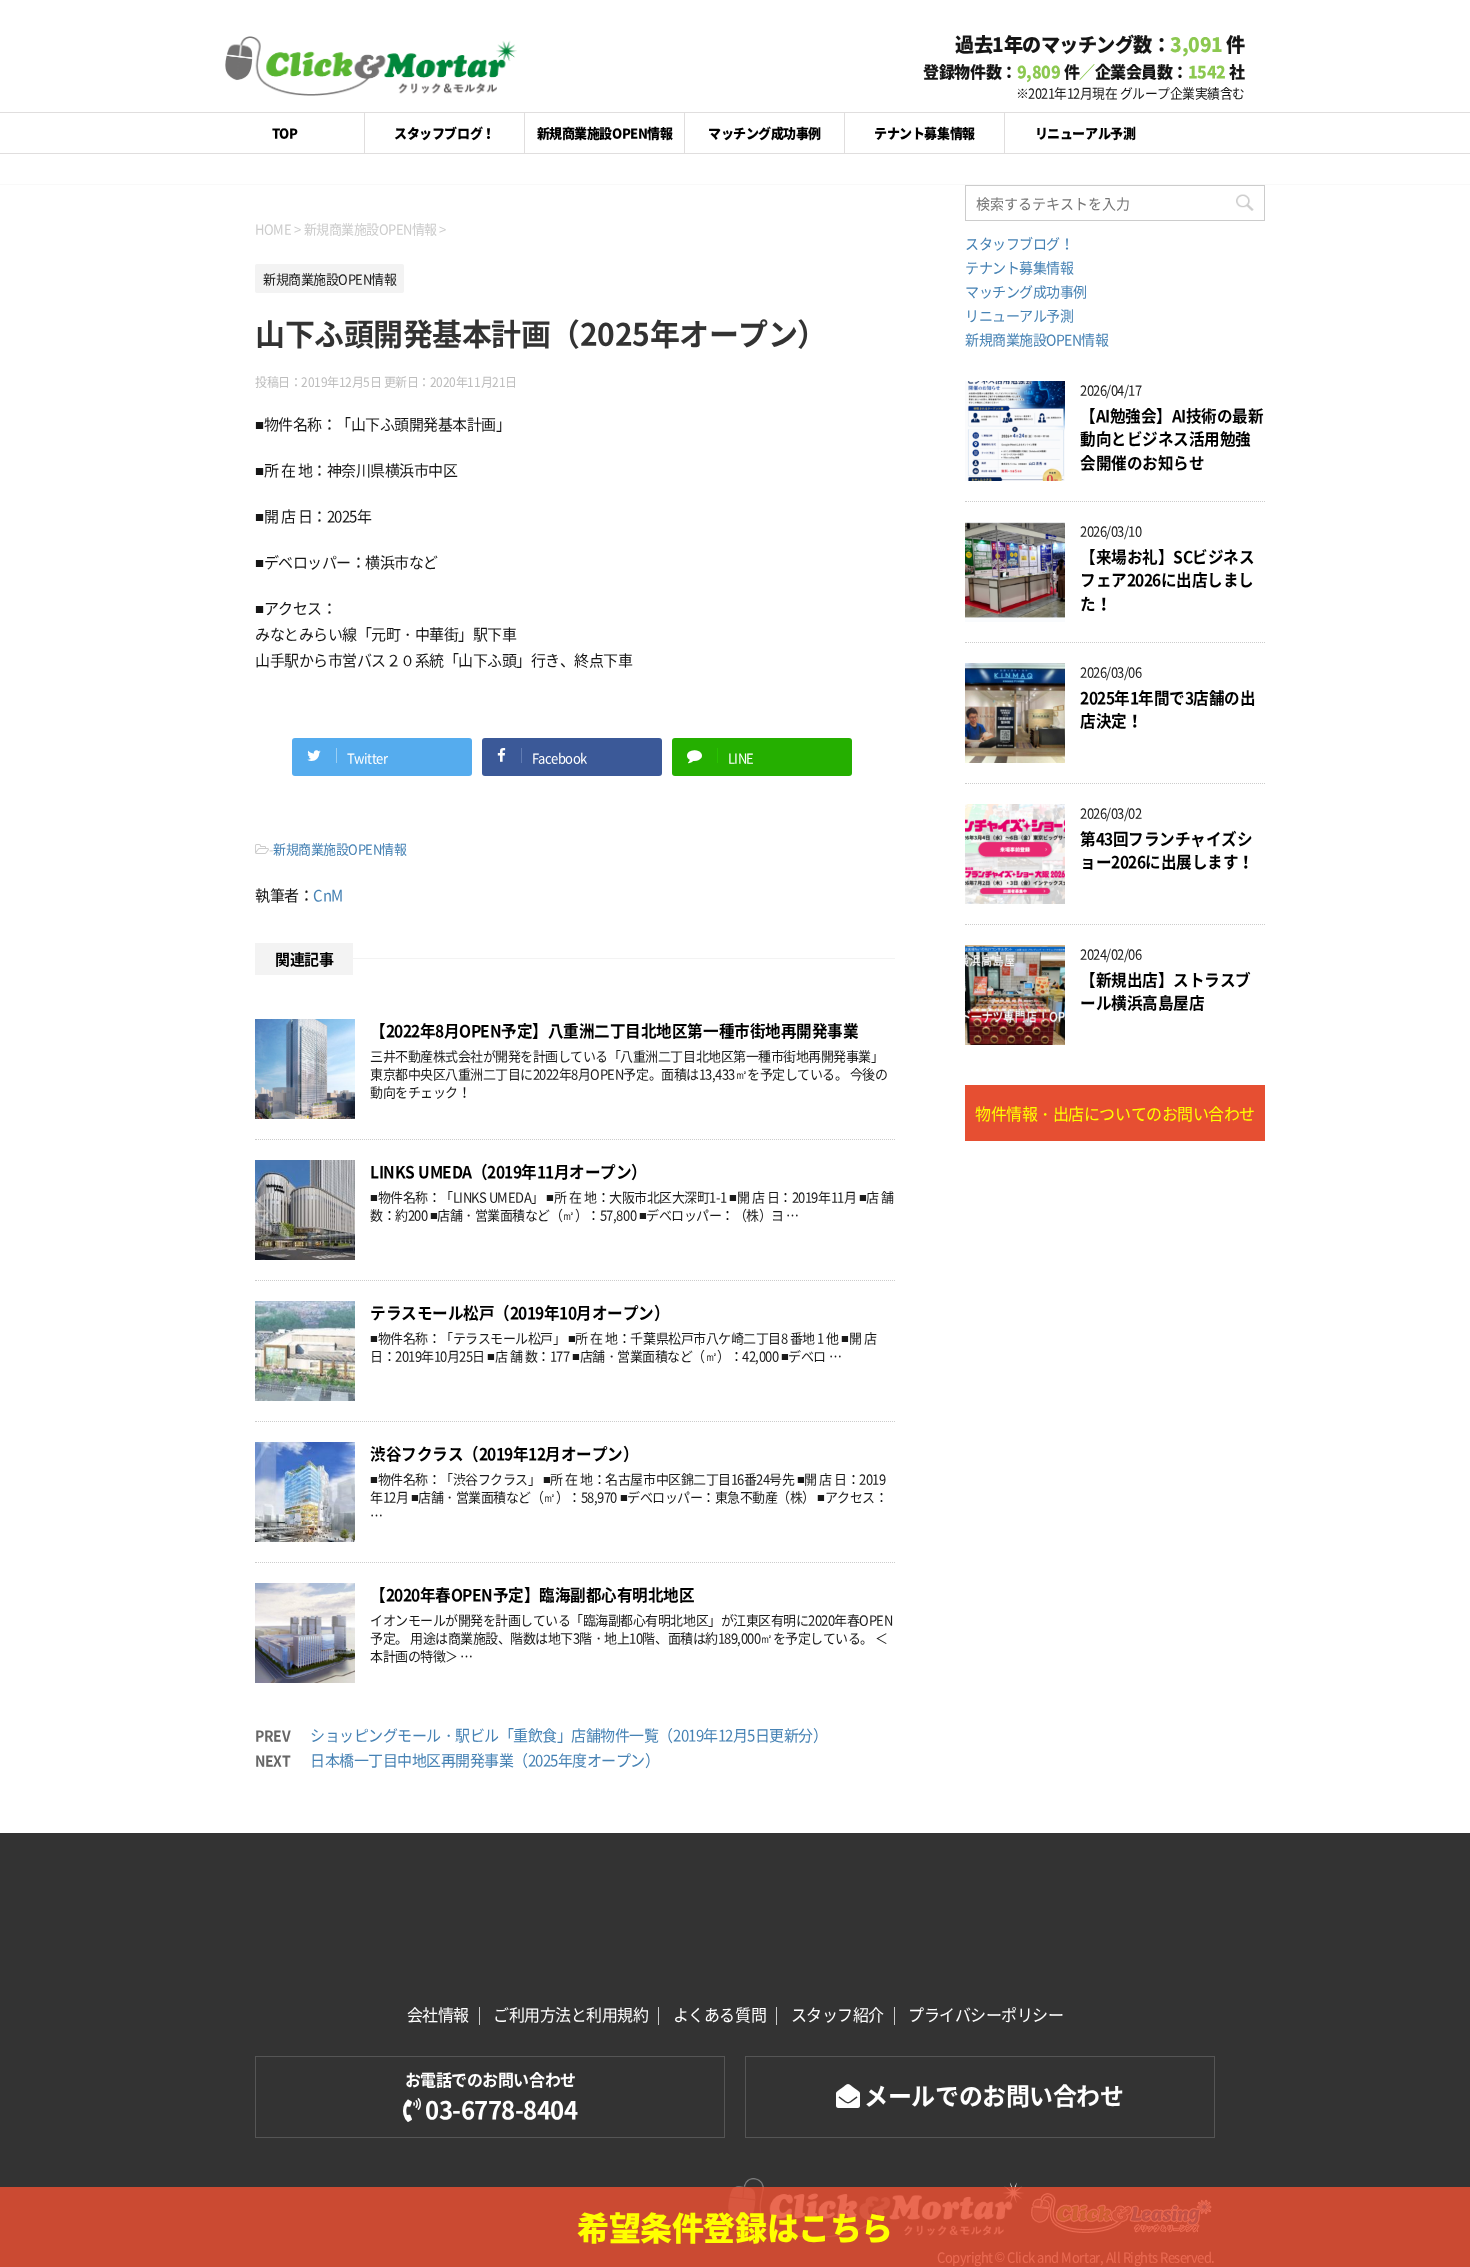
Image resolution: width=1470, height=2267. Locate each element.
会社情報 (438, 2014)
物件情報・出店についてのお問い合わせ (1114, 1113)
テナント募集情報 (924, 132)
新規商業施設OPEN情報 (604, 132)
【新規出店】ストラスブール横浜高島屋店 (1165, 991)
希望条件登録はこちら (734, 2226)
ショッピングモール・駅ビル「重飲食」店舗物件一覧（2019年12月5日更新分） (568, 1735)
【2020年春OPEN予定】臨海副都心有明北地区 (532, 1594)
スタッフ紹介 (837, 2014)
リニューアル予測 (1085, 132)
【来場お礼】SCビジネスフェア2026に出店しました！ (1167, 580)
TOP (285, 132)
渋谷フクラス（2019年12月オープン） (504, 1453)
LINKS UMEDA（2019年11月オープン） (508, 1171)
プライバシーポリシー (985, 2014)
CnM (328, 895)
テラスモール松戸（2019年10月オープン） (519, 1312)
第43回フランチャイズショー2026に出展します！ (1167, 850)
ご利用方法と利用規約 (570, 2014)
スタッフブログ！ (444, 132)
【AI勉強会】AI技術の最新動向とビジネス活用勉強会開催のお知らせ (1171, 439)
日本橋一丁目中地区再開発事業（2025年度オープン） (485, 1760)
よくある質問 (719, 2014)
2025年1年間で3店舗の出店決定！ (1167, 709)
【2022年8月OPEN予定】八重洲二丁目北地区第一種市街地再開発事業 (614, 1030)
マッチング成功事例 (764, 132)
